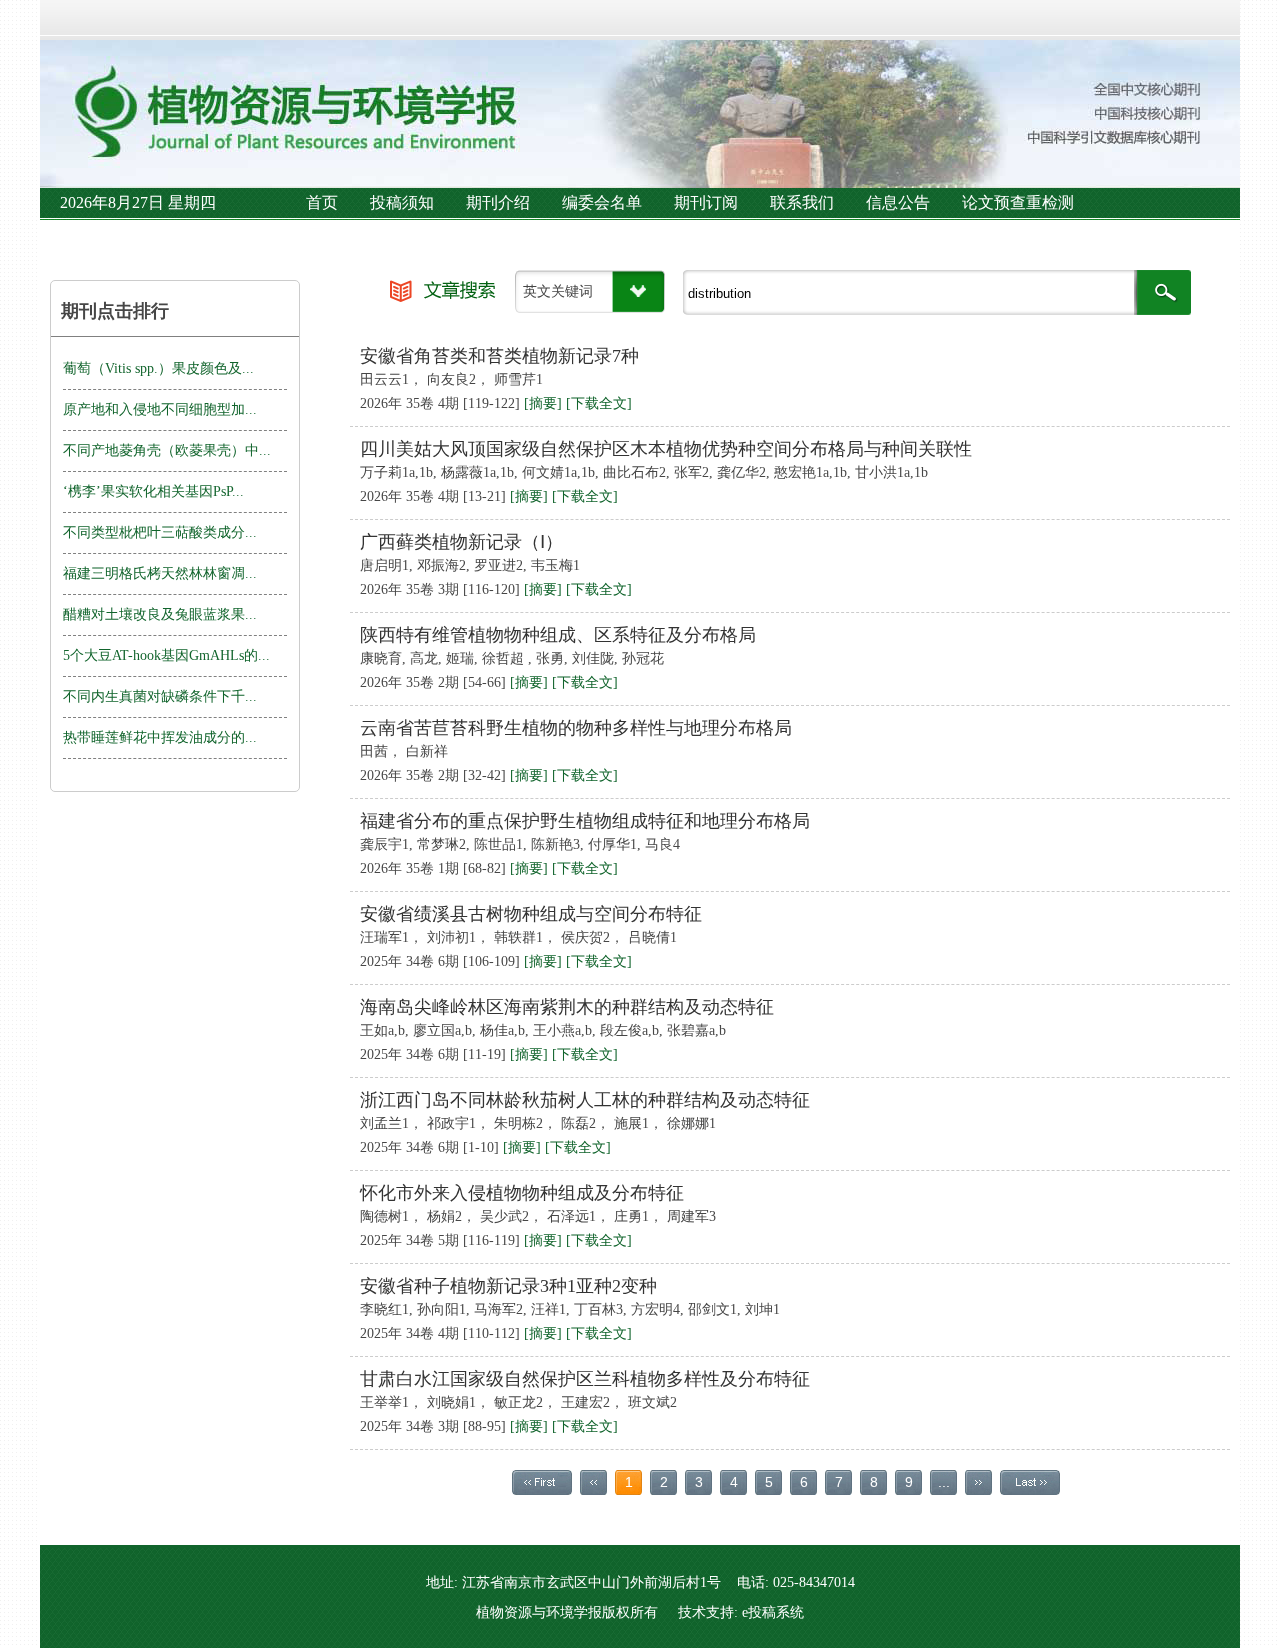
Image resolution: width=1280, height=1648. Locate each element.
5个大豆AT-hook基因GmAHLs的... (166, 655)
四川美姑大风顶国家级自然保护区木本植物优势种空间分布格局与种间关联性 (666, 449)
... (944, 1482)
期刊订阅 (706, 202)
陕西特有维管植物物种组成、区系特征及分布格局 (558, 635)
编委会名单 (602, 202)
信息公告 (898, 202)
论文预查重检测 (1018, 202)
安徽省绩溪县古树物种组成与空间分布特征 (531, 914)
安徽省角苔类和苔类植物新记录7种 (499, 356)
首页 (322, 202)
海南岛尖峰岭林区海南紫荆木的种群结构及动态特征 (567, 1007)
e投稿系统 (773, 1612)
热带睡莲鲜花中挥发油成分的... (160, 737)
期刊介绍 (498, 202)
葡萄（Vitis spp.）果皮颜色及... (158, 368)
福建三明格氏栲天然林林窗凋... (160, 573)
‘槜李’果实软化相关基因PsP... (153, 491)
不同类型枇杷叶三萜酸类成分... (160, 532)
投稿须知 (402, 202)
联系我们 (802, 202)
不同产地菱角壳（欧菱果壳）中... (167, 450)
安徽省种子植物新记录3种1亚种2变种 (508, 1286)
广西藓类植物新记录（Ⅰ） (461, 542)
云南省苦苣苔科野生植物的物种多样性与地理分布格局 (576, 728)
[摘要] (543, 403)
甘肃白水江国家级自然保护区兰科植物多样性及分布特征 (585, 1379)
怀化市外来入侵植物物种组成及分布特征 (522, 1193)
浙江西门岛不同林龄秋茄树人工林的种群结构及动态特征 (585, 1100)
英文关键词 (558, 291)
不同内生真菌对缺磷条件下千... (160, 696)
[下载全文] (599, 403)
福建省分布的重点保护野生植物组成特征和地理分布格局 (585, 821)
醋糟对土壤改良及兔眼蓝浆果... (160, 614)
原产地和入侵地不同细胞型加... (160, 409)
